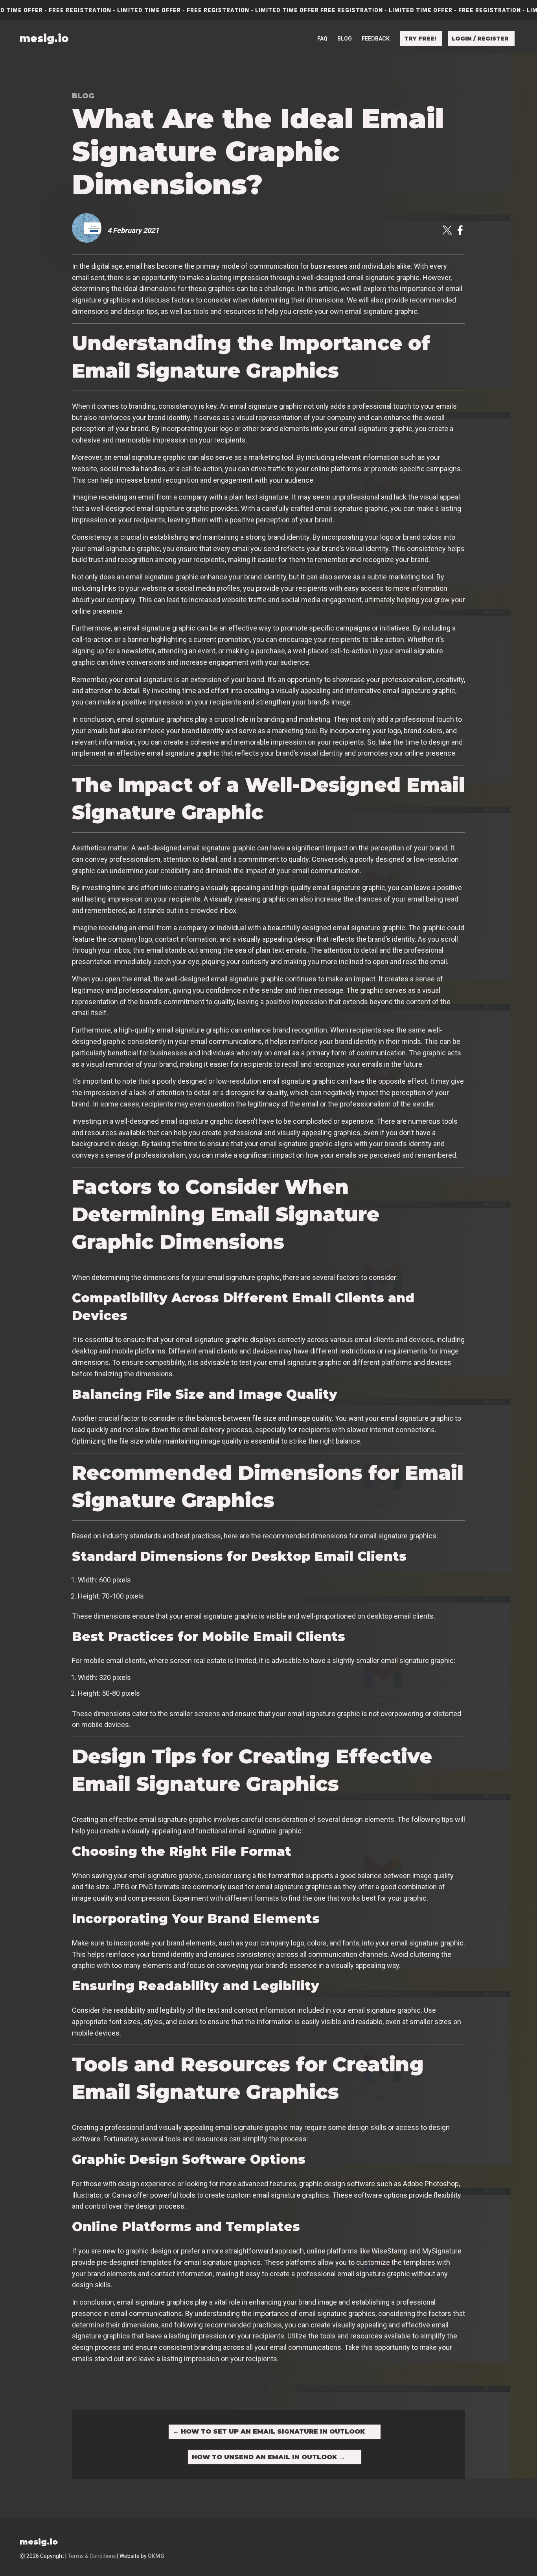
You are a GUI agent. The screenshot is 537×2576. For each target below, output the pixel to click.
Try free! (420, 39)
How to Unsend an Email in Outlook (268, 2457)
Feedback (376, 39)
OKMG (156, 2556)
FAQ (322, 39)
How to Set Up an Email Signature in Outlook (269, 2431)
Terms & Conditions (92, 2556)
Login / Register (480, 39)
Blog (345, 39)
